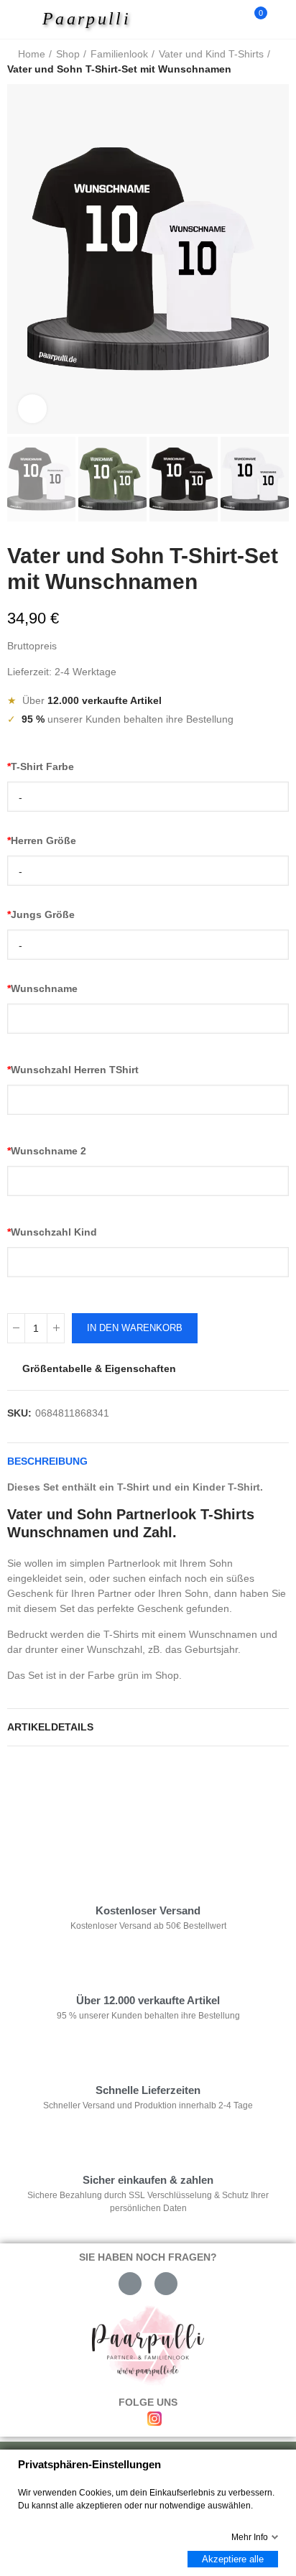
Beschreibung (47, 1461)
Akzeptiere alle (233, 2559)
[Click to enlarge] (32, 409)
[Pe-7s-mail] (130, 2284)
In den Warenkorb (135, 1328)
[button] (22, 259)
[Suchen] (230, 19)
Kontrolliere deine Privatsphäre (91, 1801)
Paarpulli (87, 19)
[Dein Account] (282, 19)
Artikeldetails (50, 1727)
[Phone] (166, 2284)
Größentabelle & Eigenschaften (99, 1368)
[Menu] (23, 19)
